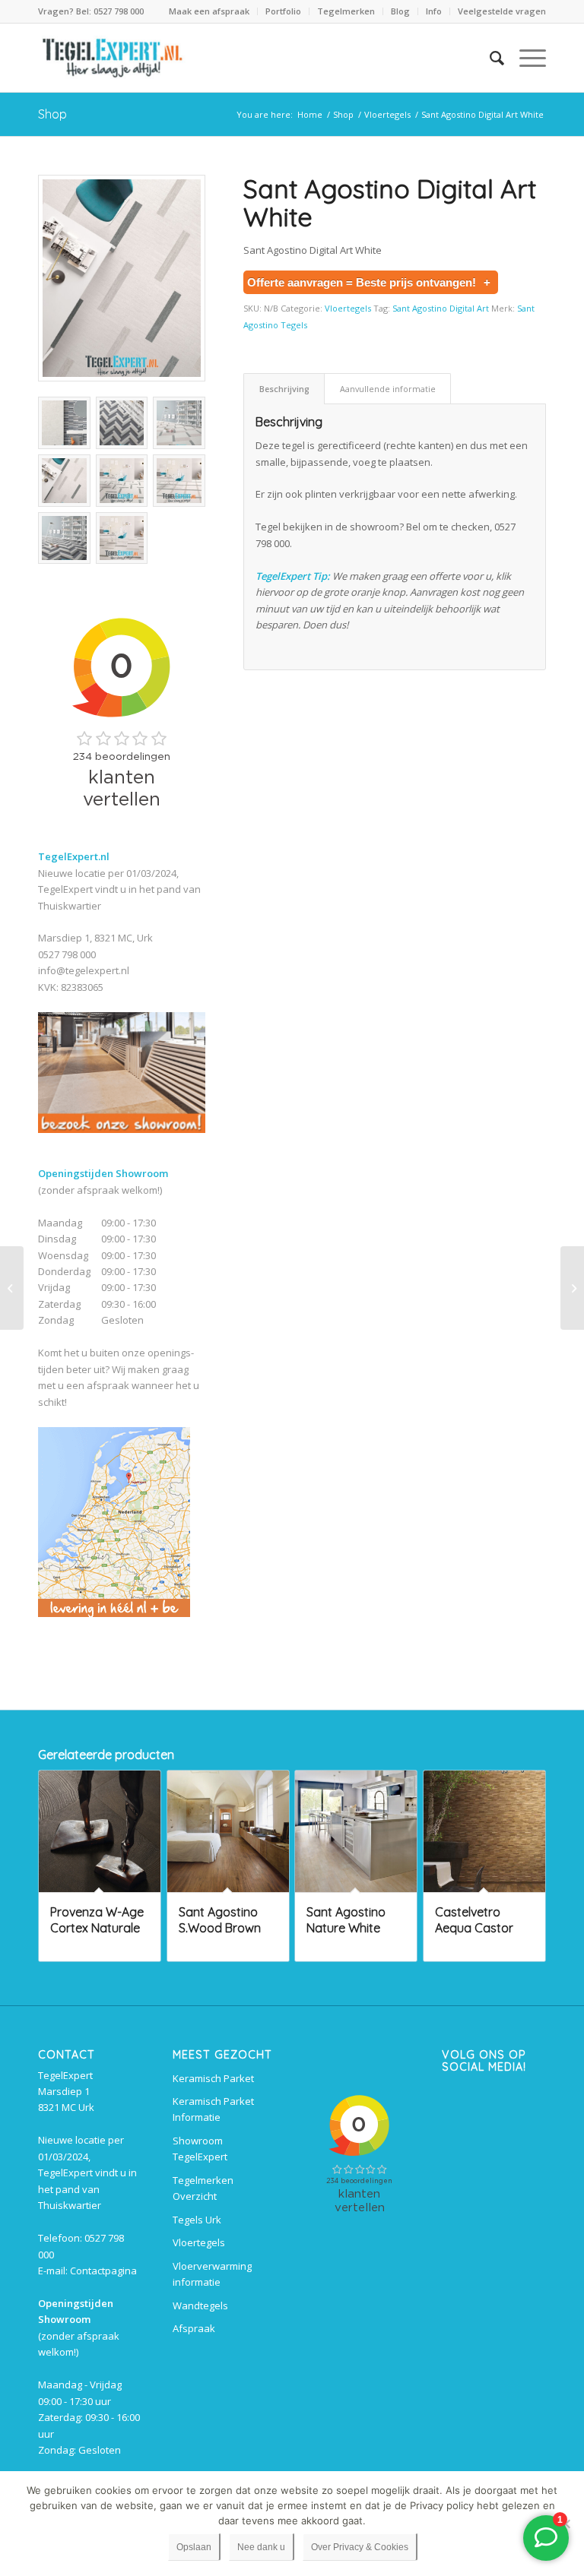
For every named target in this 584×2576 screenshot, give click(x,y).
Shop (52, 114)
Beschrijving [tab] (284, 389)
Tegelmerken (346, 11)
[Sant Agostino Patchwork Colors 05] (12, 1288)
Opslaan (194, 2547)
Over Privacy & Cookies (360, 2547)
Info (434, 11)
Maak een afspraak (209, 11)
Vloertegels (348, 308)
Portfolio (283, 11)
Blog (400, 11)
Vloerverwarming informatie (212, 2274)
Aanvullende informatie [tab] (388, 389)
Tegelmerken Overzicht (203, 2188)
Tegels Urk (197, 2220)
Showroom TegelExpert (200, 2149)
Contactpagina (103, 2271)
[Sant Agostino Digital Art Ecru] (572, 1288)
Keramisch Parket (213, 2078)
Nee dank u (261, 2547)
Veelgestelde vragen (502, 11)
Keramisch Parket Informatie (213, 2109)
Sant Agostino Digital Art (441, 308)
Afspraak (194, 2328)
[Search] (489, 58)
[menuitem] (209, 11)
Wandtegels (200, 2305)
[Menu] (525, 58)
